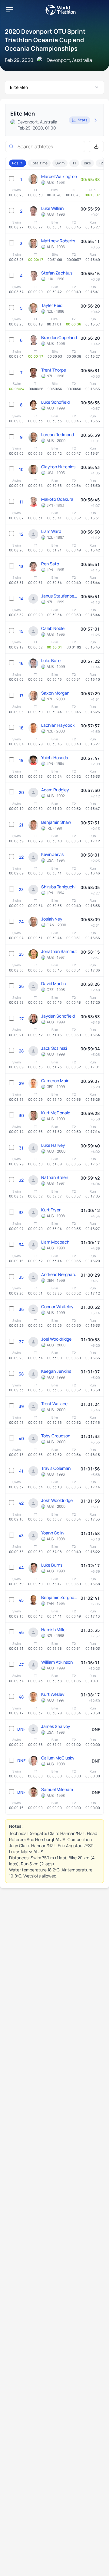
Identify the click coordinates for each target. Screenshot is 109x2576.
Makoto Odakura (57, 499)
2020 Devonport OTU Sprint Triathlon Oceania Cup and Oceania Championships (45, 40)
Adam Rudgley (55, 790)
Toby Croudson (56, 1436)
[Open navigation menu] (10, 10)
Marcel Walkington (59, 176)
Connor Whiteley (57, 1307)
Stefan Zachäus (57, 273)
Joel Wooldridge (56, 1339)
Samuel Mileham (57, 1789)
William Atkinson (57, 1662)
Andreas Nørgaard (59, 1274)
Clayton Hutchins (58, 467)
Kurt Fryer (51, 1210)
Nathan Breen (55, 1177)
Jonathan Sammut (59, 951)
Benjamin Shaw (56, 822)
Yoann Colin (52, 1533)
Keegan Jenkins (56, 1371)
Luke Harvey (53, 1145)
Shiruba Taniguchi (58, 887)
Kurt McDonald (56, 1113)
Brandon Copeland (59, 337)
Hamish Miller (54, 1630)
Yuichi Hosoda (55, 758)
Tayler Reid (52, 305)
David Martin (53, 983)
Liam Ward (51, 531)
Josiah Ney (52, 919)
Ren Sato (50, 564)
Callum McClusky (58, 1758)
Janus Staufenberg (59, 596)
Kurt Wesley (53, 1694)
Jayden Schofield (58, 1016)
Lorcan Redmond (58, 434)
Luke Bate (51, 660)
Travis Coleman (56, 1468)
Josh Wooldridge (57, 1500)
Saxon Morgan (55, 693)
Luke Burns (52, 1565)
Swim (60, 163)
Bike (87, 163)
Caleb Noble (53, 628)
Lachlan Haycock (58, 725)
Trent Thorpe (54, 370)
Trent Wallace (54, 1404)
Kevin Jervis (52, 854)
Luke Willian (52, 208)
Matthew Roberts (58, 241)
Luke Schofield (55, 402)
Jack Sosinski (54, 1048)
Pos (15, 163)
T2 (101, 163)
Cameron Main (55, 1081)
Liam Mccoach (55, 1242)
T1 (74, 163)
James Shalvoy (56, 1726)
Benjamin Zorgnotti (59, 1597)
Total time (39, 163)
